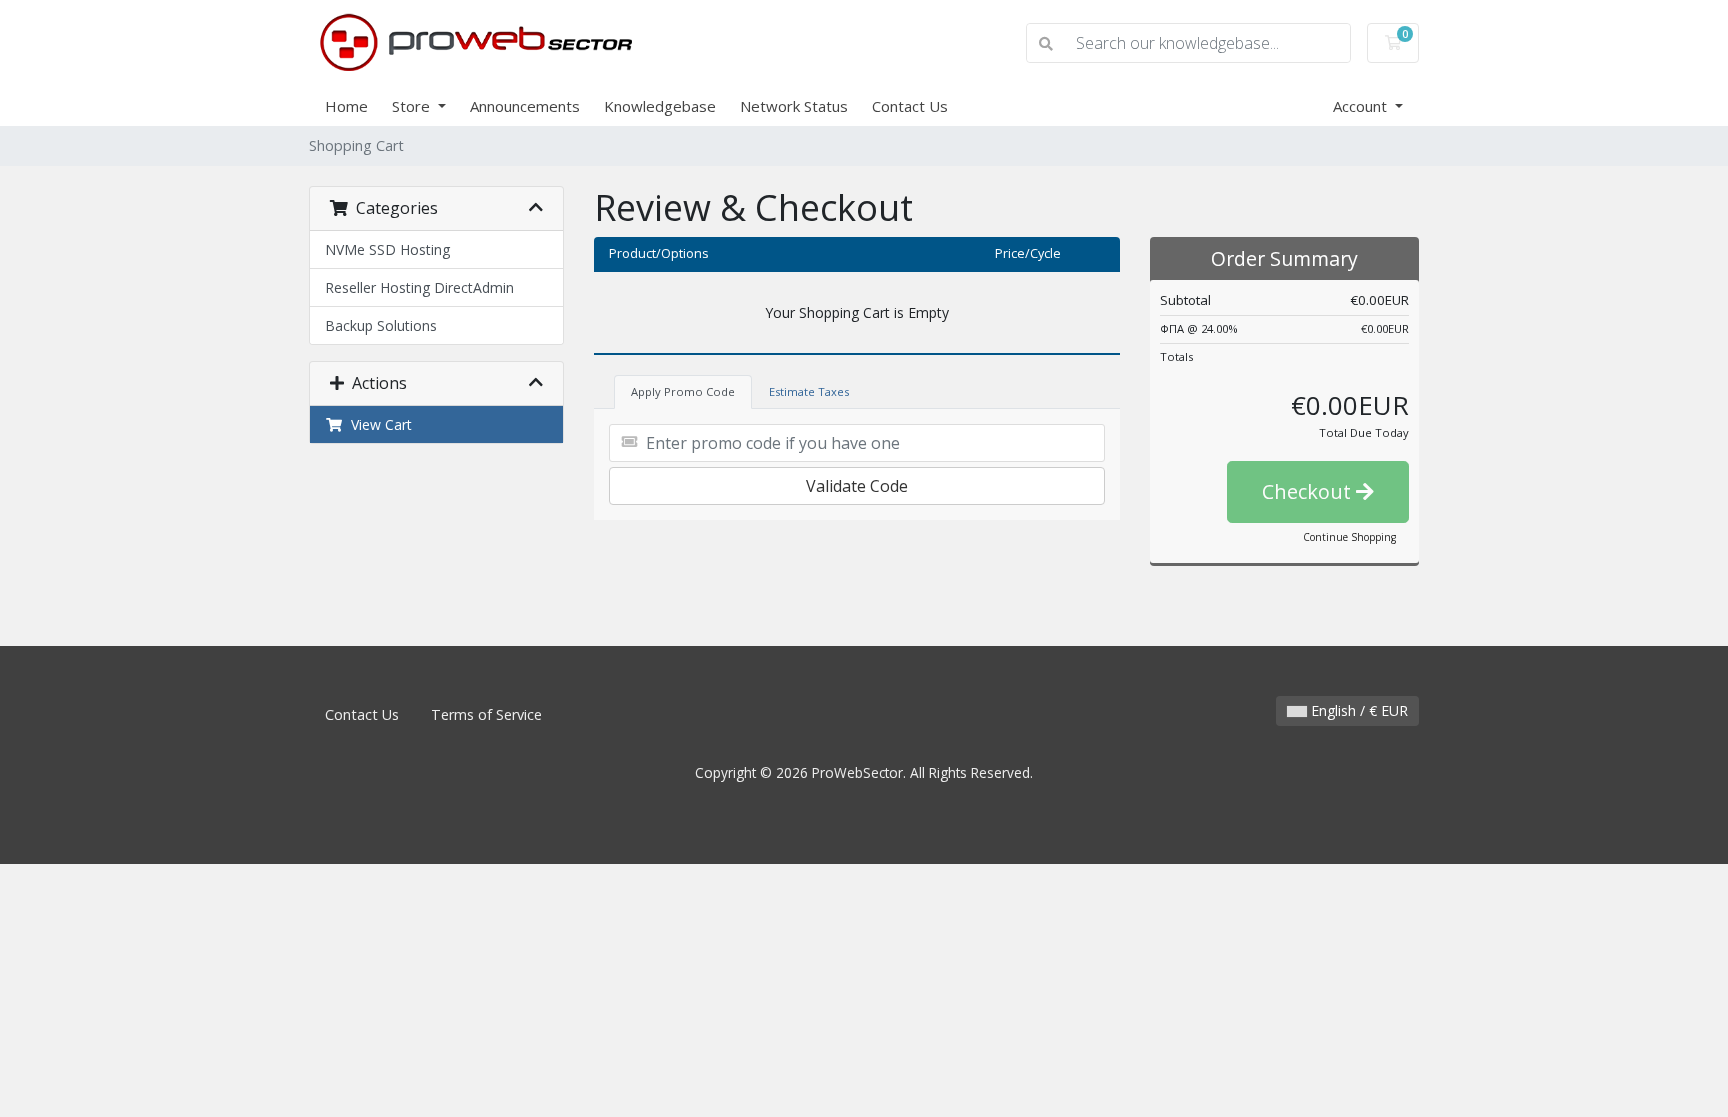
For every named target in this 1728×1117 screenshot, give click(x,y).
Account (1362, 106)
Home (346, 106)
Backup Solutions (381, 325)
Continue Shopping (1349, 537)
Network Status (794, 106)
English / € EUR (1357, 710)
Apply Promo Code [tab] (683, 391)
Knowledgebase (660, 106)
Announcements (525, 106)
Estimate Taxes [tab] (809, 391)
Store (413, 106)
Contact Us (910, 106)
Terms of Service (486, 714)
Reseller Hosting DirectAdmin (419, 287)
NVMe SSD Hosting (387, 249)
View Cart (377, 424)
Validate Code (857, 486)
